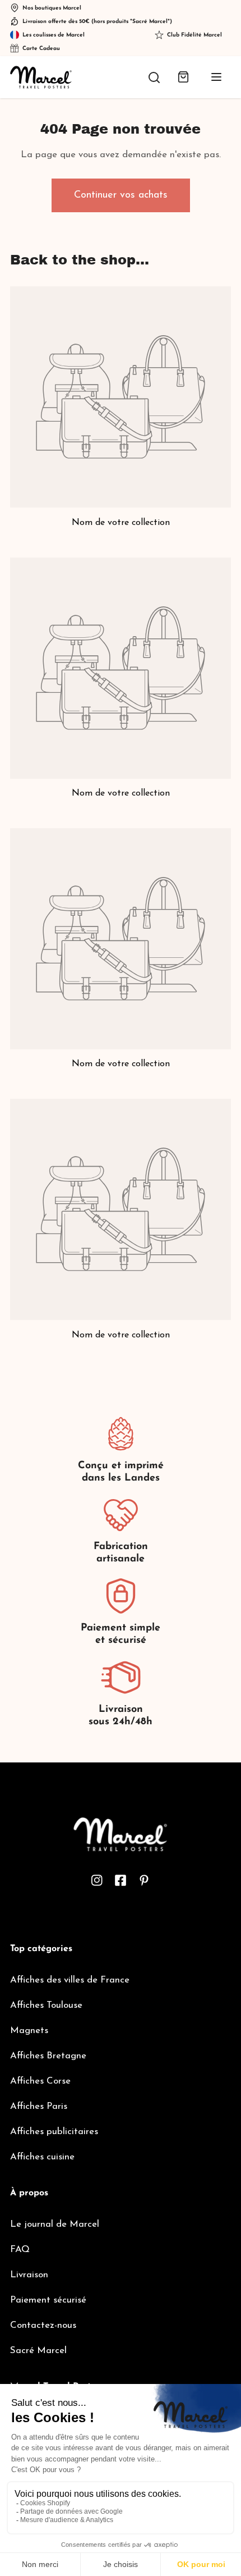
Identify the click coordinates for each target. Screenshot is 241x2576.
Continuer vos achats (121, 195)
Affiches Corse (40, 2081)
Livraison (29, 2275)
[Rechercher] (154, 77)
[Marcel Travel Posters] (41, 77)
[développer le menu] (216, 77)
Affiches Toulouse (46, 2005)
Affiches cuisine (42, 2157)
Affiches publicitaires (54, 2132)
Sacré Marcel (38, 2351)
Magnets (29, 2031)
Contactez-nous (43, 2325)
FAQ (20, 2250)
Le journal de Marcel (55, 2224)
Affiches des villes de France (70, 1980)
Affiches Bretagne (48, 2056)
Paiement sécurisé (48, 2300)
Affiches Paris (39, 2106)
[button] (183, 77)
